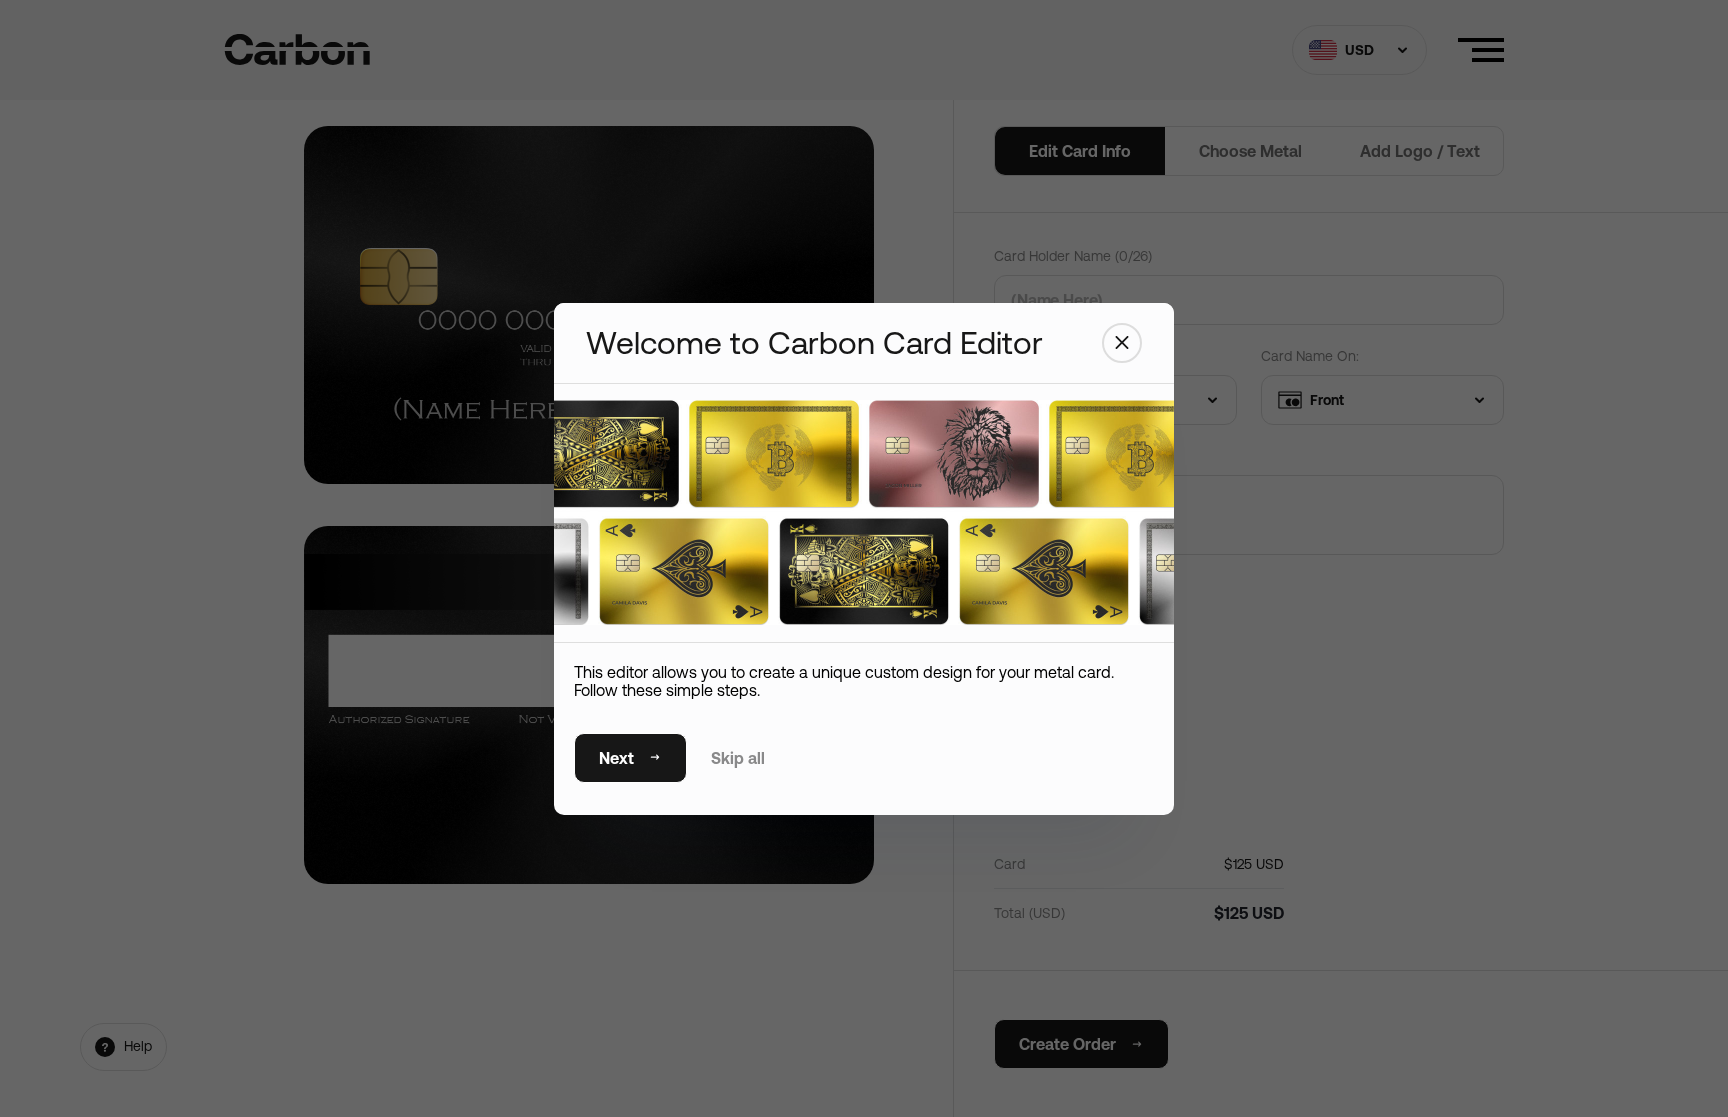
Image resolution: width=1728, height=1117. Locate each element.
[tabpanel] (864, 501)
